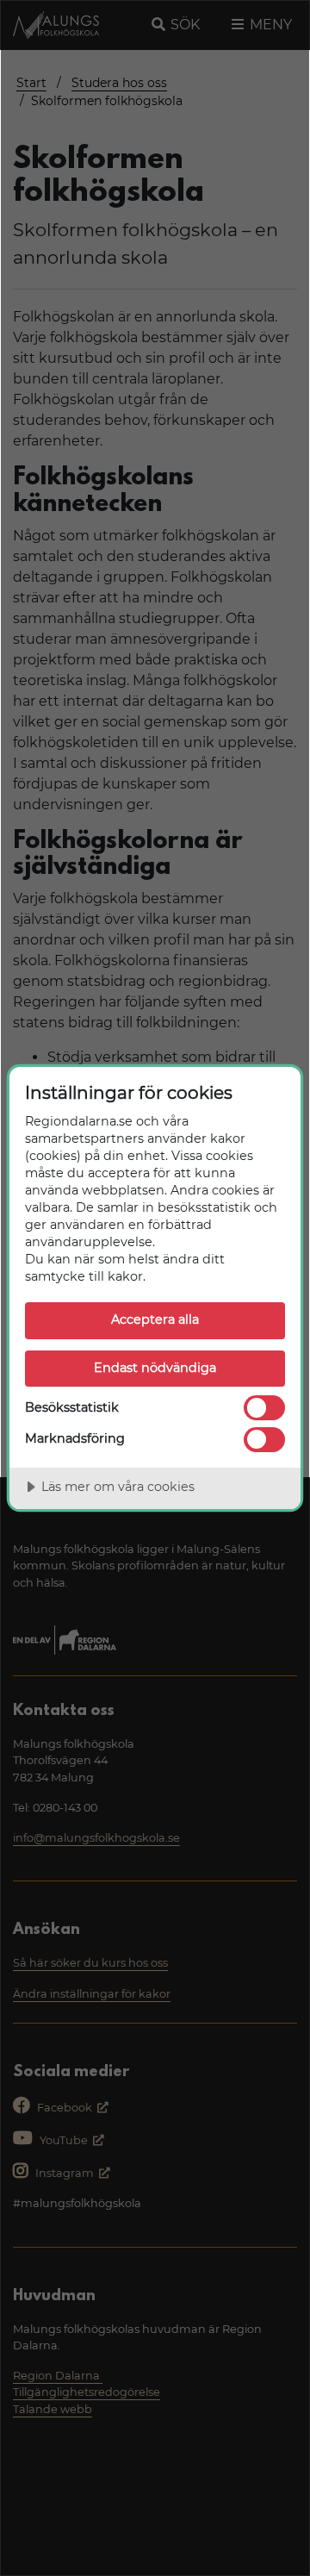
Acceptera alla (155, 1319)
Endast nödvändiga (155, 1368)
